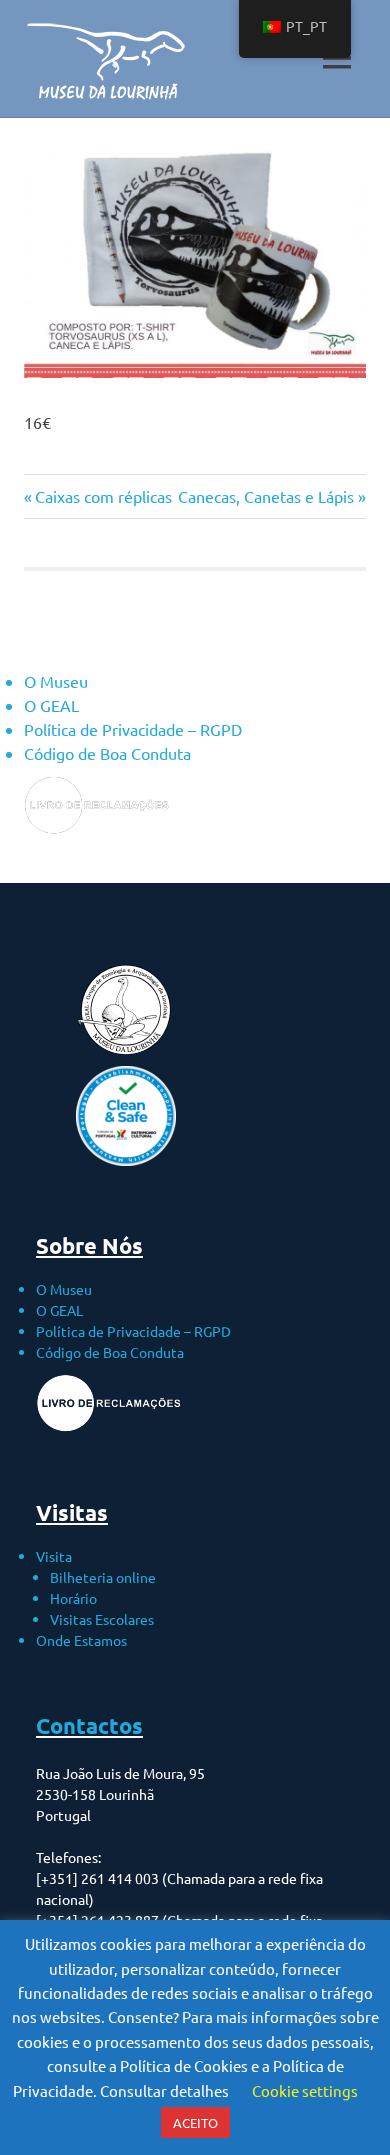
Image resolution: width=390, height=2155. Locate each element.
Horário (73, 1598)
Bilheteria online (103, 1577)
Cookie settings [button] (305, 2090)
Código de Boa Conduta (107, 753)
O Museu (56, 681)
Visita (54, 1556)
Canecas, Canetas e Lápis (266, 496)
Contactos (89, 1725)
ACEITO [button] (195, 2122)
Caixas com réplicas (103, 496)
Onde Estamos (81, 1640)
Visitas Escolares (102, 1619)
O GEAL (51, 705)
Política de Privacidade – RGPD (133, 729)
